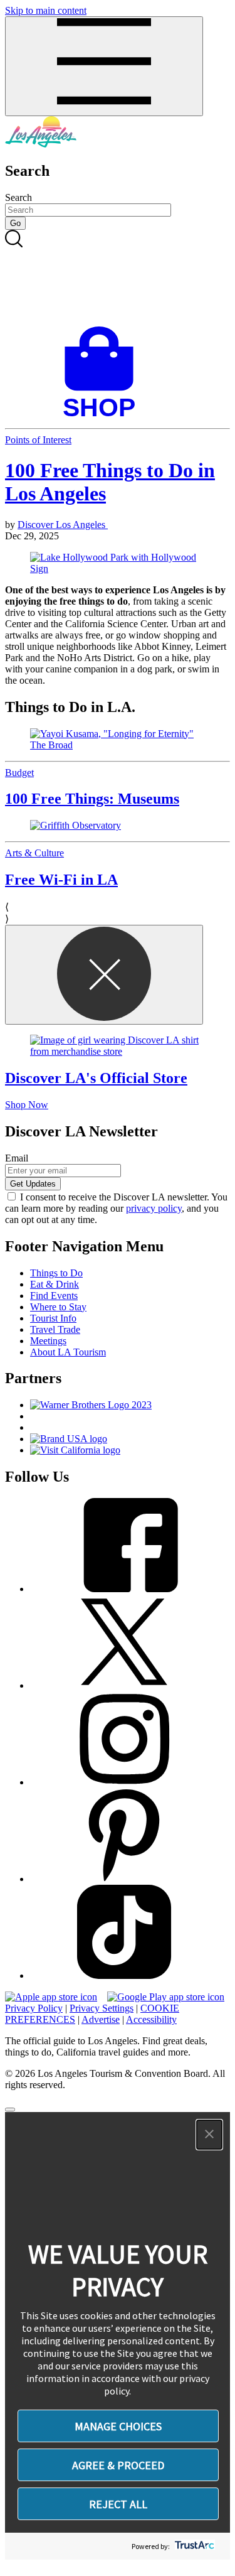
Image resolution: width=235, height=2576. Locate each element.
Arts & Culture (34, 853)
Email (17, 1158)
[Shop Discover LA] (104, 417)
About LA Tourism (68, 1352)
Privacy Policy (34, 2008)
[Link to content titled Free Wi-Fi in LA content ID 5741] (118, 826)
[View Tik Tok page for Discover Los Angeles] (124, 1975)
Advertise (101, 2019)
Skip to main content (46, 10)
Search (18, 197)
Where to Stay (58, 1307)
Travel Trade (55, 1329)
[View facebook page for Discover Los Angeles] (124, 1589)
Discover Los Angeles (63, 525)
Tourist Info (53, 1318)
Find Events (54, 1296)
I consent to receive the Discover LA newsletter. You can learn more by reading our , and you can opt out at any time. (116, 1208)
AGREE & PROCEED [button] (118, 2465)
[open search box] (118, 278)
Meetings (48, 1341)
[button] (209, 2135)
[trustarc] (193, 2546)
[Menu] (104, 66)
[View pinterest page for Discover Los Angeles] (124, 1879)
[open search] (118, 278)
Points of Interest (38, 440)
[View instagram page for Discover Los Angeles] (124, 1782)
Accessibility (151, 2019)
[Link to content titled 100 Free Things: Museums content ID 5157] (118, 740)
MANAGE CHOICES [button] (118, 2426)
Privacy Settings (102, 2008)
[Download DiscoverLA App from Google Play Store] (166, 1997)
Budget (19, 773)
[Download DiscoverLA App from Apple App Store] (51, 1997)
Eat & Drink (55, 1284)
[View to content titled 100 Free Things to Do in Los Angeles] (118, 563)
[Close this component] (104, 975)
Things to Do (56, 1273)
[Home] (41, 144)
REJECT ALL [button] (118, 2504)
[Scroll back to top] (10, 2110)
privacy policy (154, 1208)
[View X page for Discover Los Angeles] (124, 1685)
